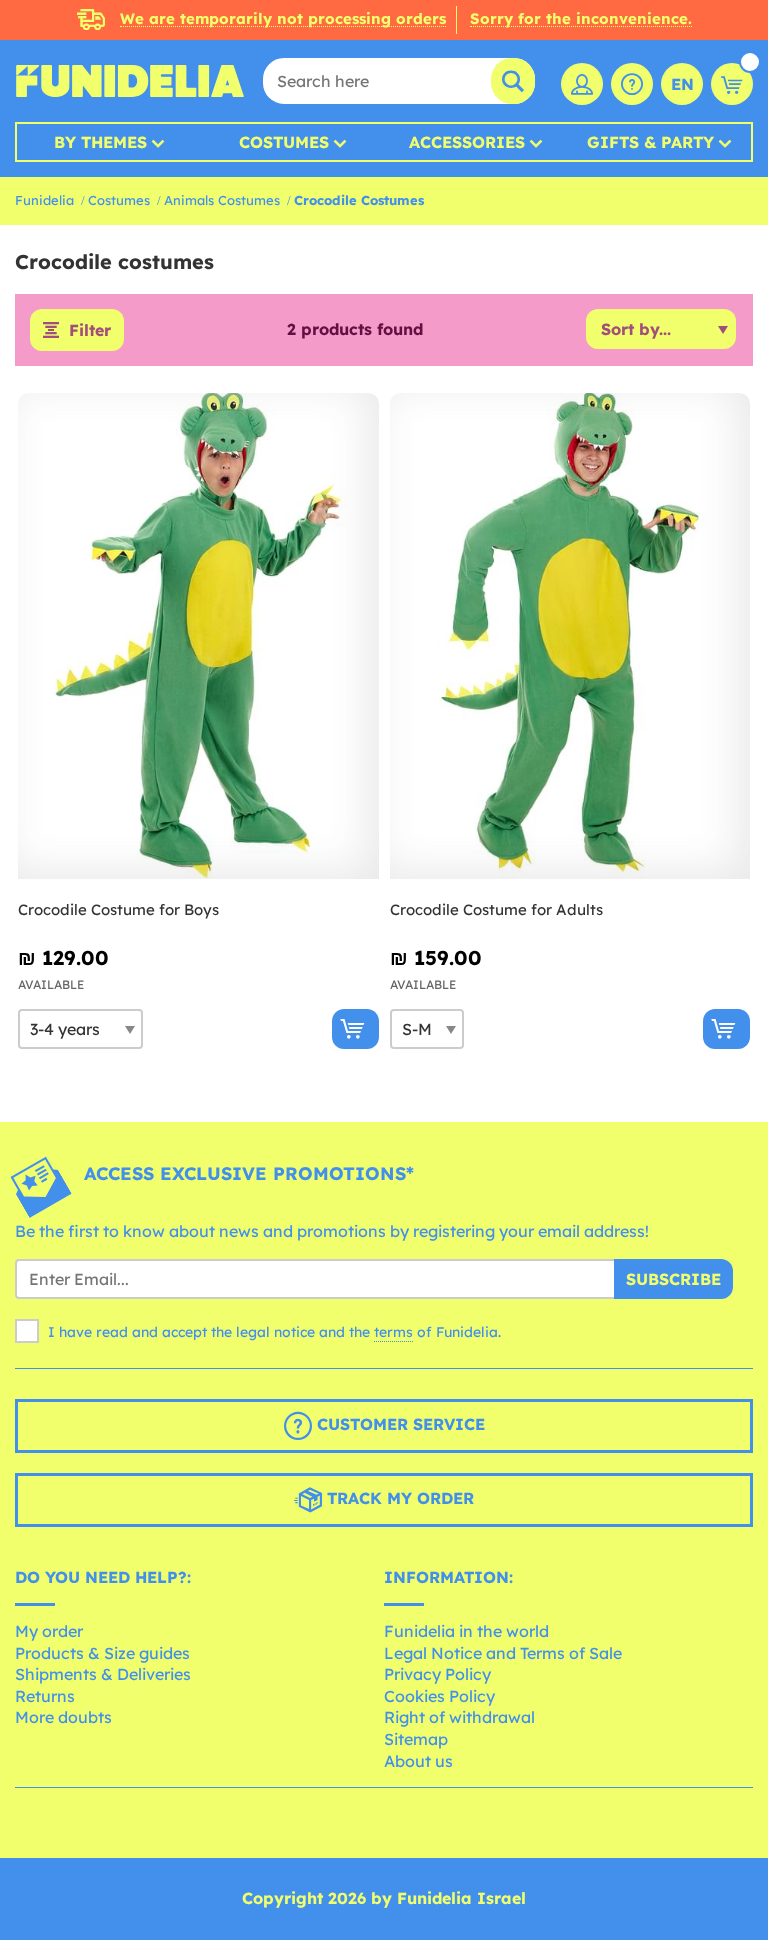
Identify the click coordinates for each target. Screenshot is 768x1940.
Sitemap (416, 1739)
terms (393, 1332)
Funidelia (44, 200)
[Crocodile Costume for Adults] (570, 636)
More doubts (63, 1717)
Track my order (398, 1498)
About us (418, 1761)
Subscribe (673, 1279)
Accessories (467, 142)
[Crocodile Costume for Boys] (198, 636)
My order (49, 1631)
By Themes (100, 142)
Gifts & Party (650, 142)
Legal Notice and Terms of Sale (503, 1653)
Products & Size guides (102, 1653)
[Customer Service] (632, 84)
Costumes (284, 142)
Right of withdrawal (459, 1717)
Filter (90, 330)
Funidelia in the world (466, 1631)
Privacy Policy (437, 1674)
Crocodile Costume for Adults (496, 909)
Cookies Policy (439, 1696)
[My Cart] (732, 84)
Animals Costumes (222, 200)
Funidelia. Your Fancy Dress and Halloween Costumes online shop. (130, 81)
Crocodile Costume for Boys (118, 909)
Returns (45, 1696)
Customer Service (398, 1424)
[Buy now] (355, 1029)
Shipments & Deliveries (103, 1674)
